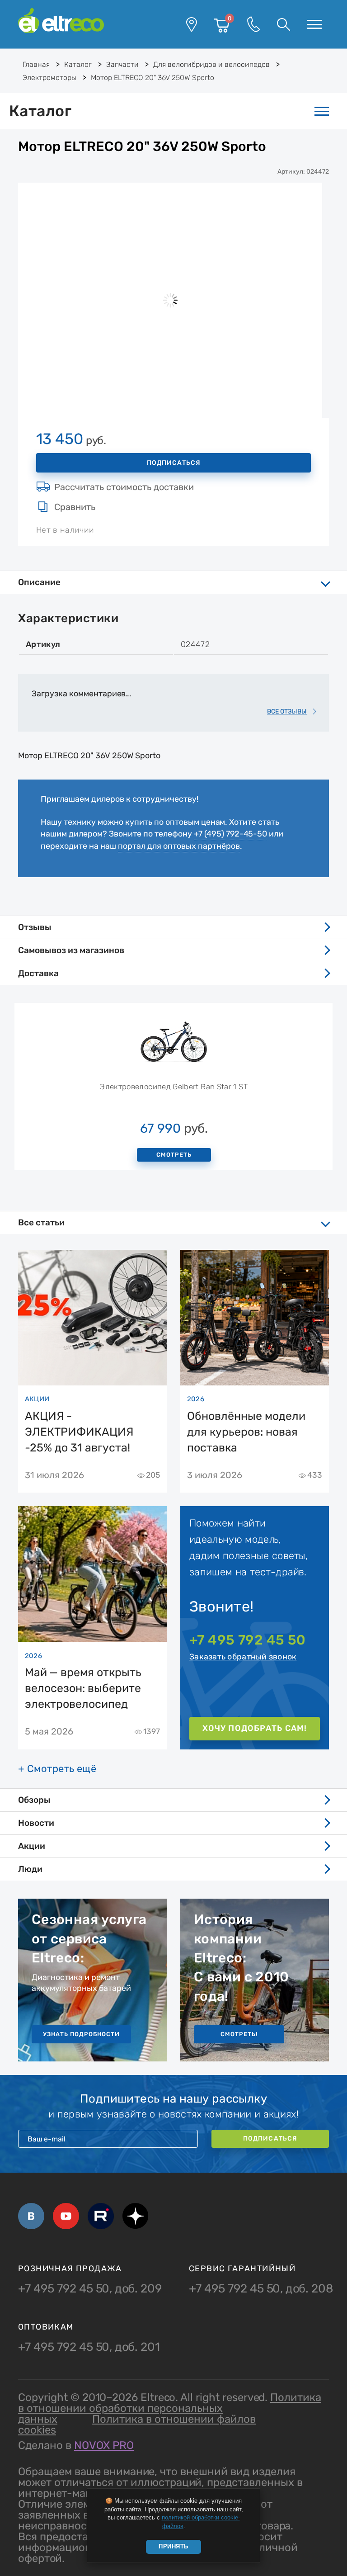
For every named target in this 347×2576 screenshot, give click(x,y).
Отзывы (35, 927)
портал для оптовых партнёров (179, 846)
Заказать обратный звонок (243, 1657)
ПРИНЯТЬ (173, 2546)
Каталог (40, 111)
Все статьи (41, 1222)
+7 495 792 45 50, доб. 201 (89, 2347)
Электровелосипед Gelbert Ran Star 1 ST (174, 1087)
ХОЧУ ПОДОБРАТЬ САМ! (255, 1728)
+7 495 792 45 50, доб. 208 (261, 2289)
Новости (36, 1823)
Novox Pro (104, 2445)
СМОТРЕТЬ (174, 1155)
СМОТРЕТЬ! (239, 2034)
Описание (39, 582)
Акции (32, 1846)
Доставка (38, 973)
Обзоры (34, 1800)
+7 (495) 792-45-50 (230, 834)
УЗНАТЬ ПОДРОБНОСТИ (81, 2034)
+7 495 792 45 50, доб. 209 (90, 2289)
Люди (30, 1869)
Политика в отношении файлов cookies (137, 2425)
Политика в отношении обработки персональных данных (170, 2408)
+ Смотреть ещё (57, 1769)
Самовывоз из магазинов (71, 950)
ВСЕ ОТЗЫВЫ (287, 711)
